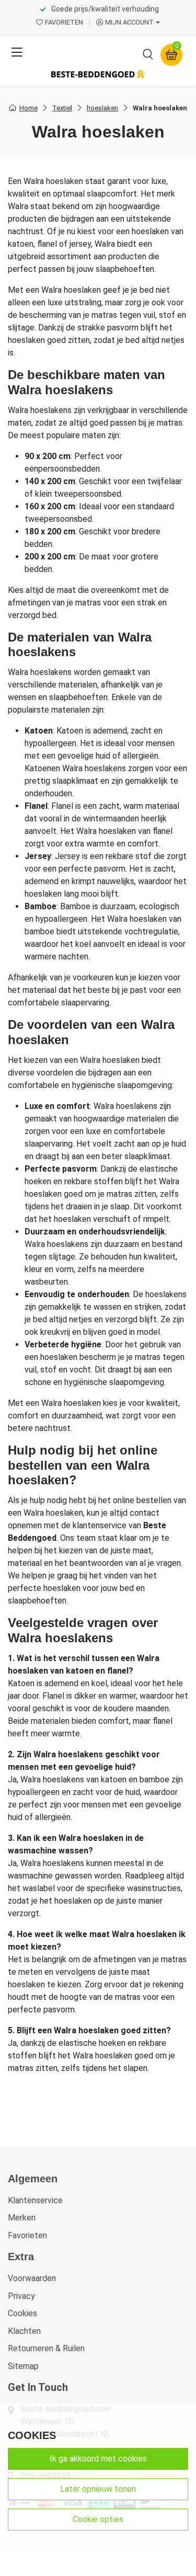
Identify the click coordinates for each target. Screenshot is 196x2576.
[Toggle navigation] (17, 53)
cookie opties (98, 2519)
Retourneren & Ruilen (46, 2348)
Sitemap (23, 2366)
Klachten (24, 2331)
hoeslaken (102, 108)
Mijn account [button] (129, 22)
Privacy (21, 2296)
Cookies (22, 2313)
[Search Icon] (148, 56)
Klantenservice (35, 2200)
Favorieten (27, 2235)
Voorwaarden (32, 2278)
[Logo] (98, 74)
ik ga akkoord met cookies (98, 2459)
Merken (22, 2218)
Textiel (62, 108)
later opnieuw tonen (98, 2489)
